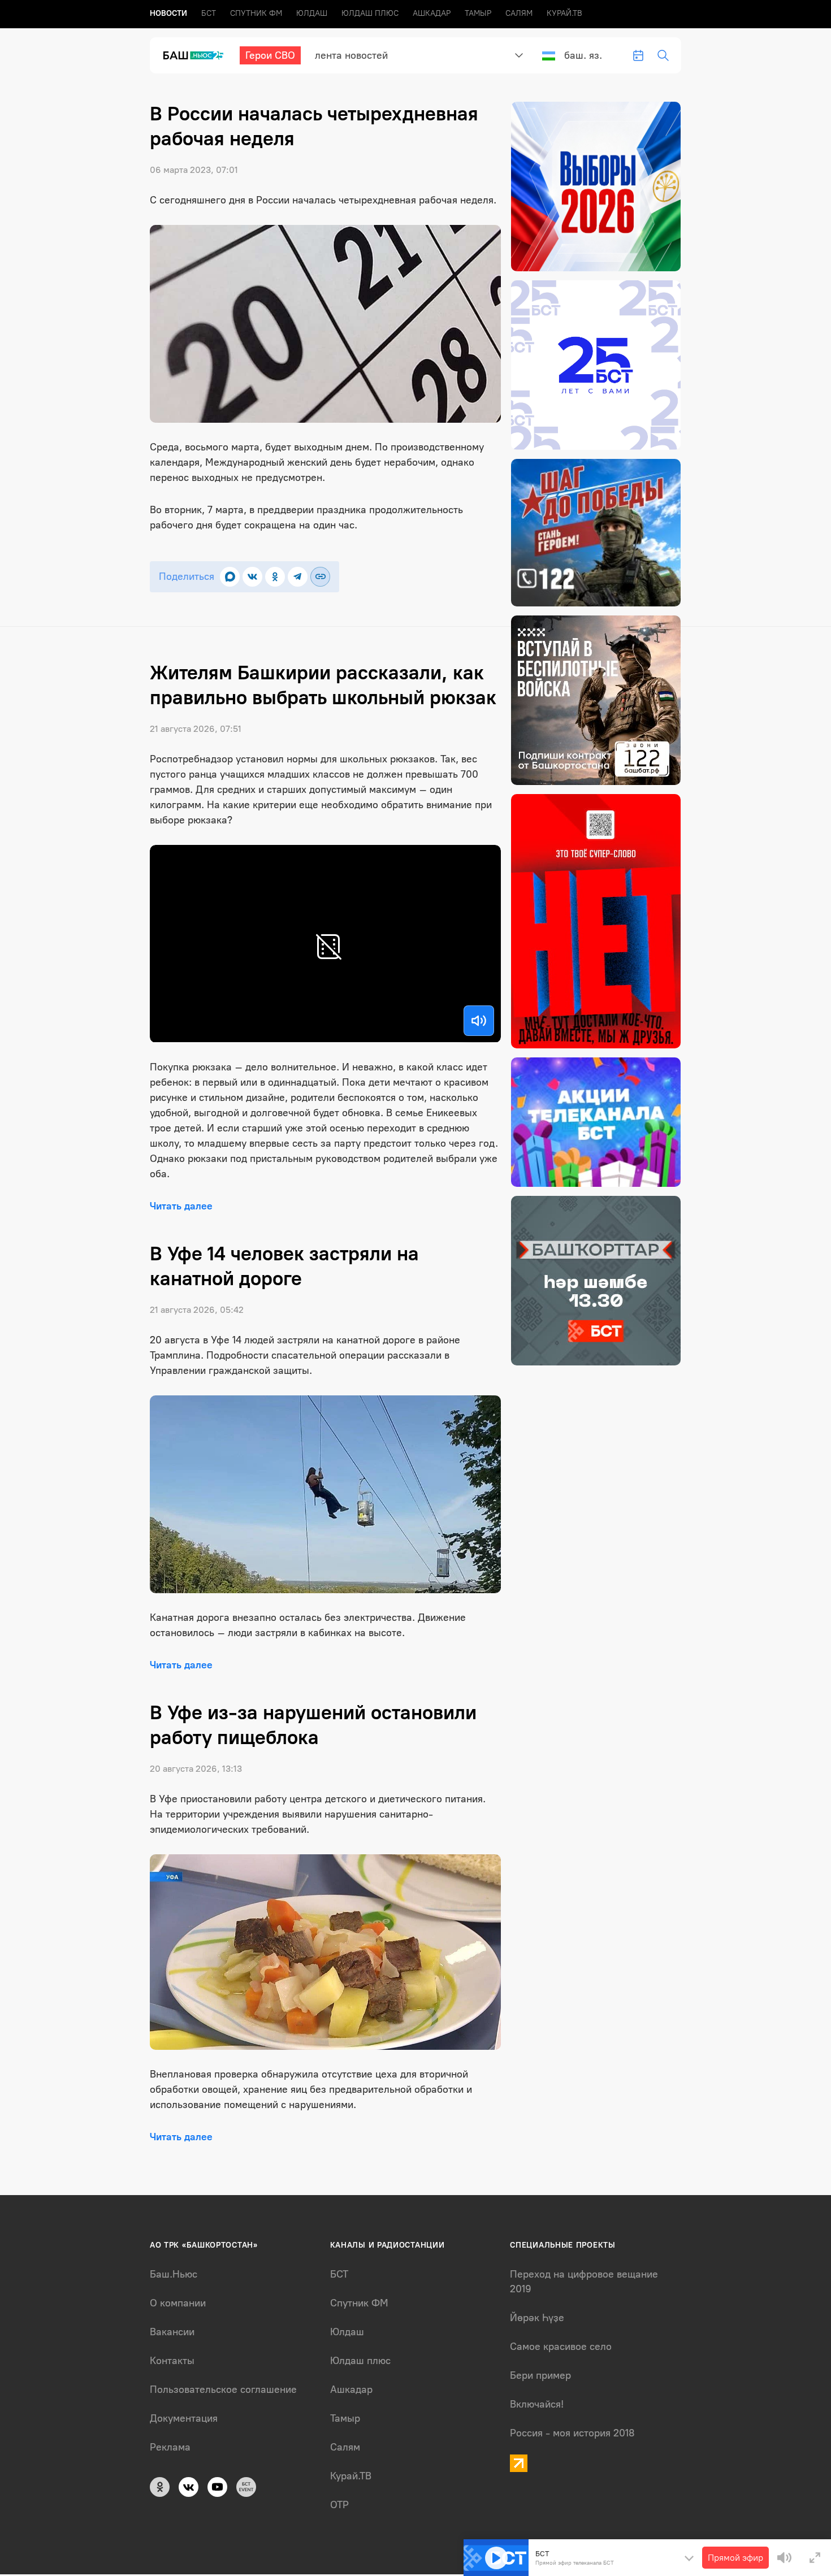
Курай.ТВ (564, 13)
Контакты (172, 2361)
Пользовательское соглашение (223, 2389)
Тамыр (478, 13)
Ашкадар (432, 13)
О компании (178, 2303)
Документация (184, 2418)
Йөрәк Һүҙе (537, 2318)
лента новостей (351, 55)
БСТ (209, 13)
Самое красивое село (561, 2347)
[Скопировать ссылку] (320, 577)
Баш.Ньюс (174, 2274)
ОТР (339, 2505)
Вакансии (172, 2332)
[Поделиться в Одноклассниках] (275, 577)
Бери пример (540, 2375)
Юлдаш (312, 13)
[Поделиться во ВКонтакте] (252, 577)
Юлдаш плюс (370, 13)
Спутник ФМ (256, 13)
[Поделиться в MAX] (230, 577)
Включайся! (537, 2404)
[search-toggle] (663, 55)
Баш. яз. (583, 55)
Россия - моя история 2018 (572, 2433)
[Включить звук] (479, 1021)
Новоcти (168, 13)
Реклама (170, 2447)
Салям (519, 13)
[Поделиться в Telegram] (298, 577)
